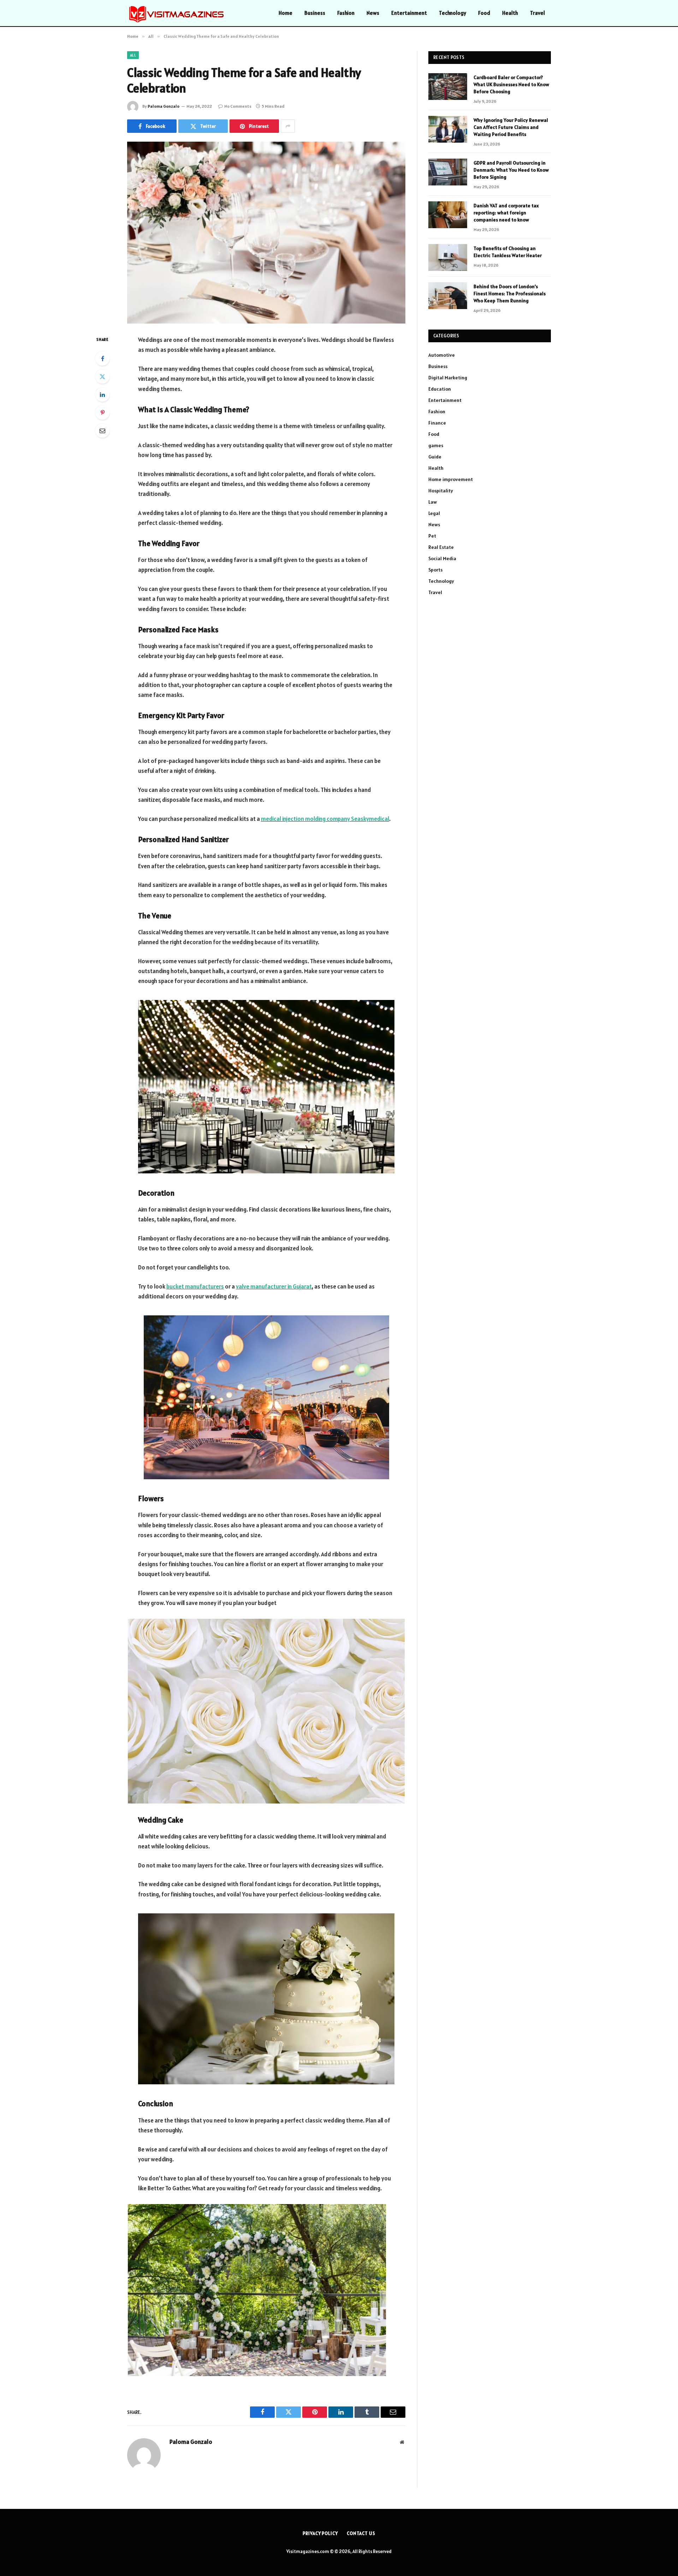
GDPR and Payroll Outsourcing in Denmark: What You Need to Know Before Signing (511, 170)
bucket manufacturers (195, 1286)
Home (286, 13)
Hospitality (441, 491)
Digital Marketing (448, 378)
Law (433, 502)
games (436, 445)
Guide (435, 457)
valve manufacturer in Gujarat (274, 1286)
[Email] (102, 431)
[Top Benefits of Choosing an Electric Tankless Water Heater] (448, 257)
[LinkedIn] (102, 395)
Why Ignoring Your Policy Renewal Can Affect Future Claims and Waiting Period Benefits (511, 127)
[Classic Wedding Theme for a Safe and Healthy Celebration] (266, 233)
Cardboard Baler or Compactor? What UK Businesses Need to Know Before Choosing (511, 84)
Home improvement (451, 479)
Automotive (442, 355)
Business (315, 13)
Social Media (442, 558)
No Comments (238, 106)
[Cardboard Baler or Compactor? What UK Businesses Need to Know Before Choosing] (448, 87)
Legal (434, 513)
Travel (537, 13)
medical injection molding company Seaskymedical (325, 819)
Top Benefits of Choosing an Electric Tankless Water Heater (508, 252)
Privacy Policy (320, 2533)
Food (484, 13)
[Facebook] (102, 359)
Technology (453, 13)
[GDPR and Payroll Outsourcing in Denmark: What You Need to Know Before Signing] (448, 172)
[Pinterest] (102, 413)
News (373, 13)
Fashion (346, 13)
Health (510, 13)
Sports (435, 570)
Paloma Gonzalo (163, 106)
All (133, 55)
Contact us (361, 2533)
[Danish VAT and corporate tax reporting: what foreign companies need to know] (448, 215)
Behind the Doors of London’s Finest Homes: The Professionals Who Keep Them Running (510, 294)
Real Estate (441, 547)
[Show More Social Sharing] (288, 126)
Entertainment (409, 13)
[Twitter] (102, 377)
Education (440, 389)
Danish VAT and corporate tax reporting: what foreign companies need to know (506, 213)
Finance (437, 423)
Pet (432, 536)
